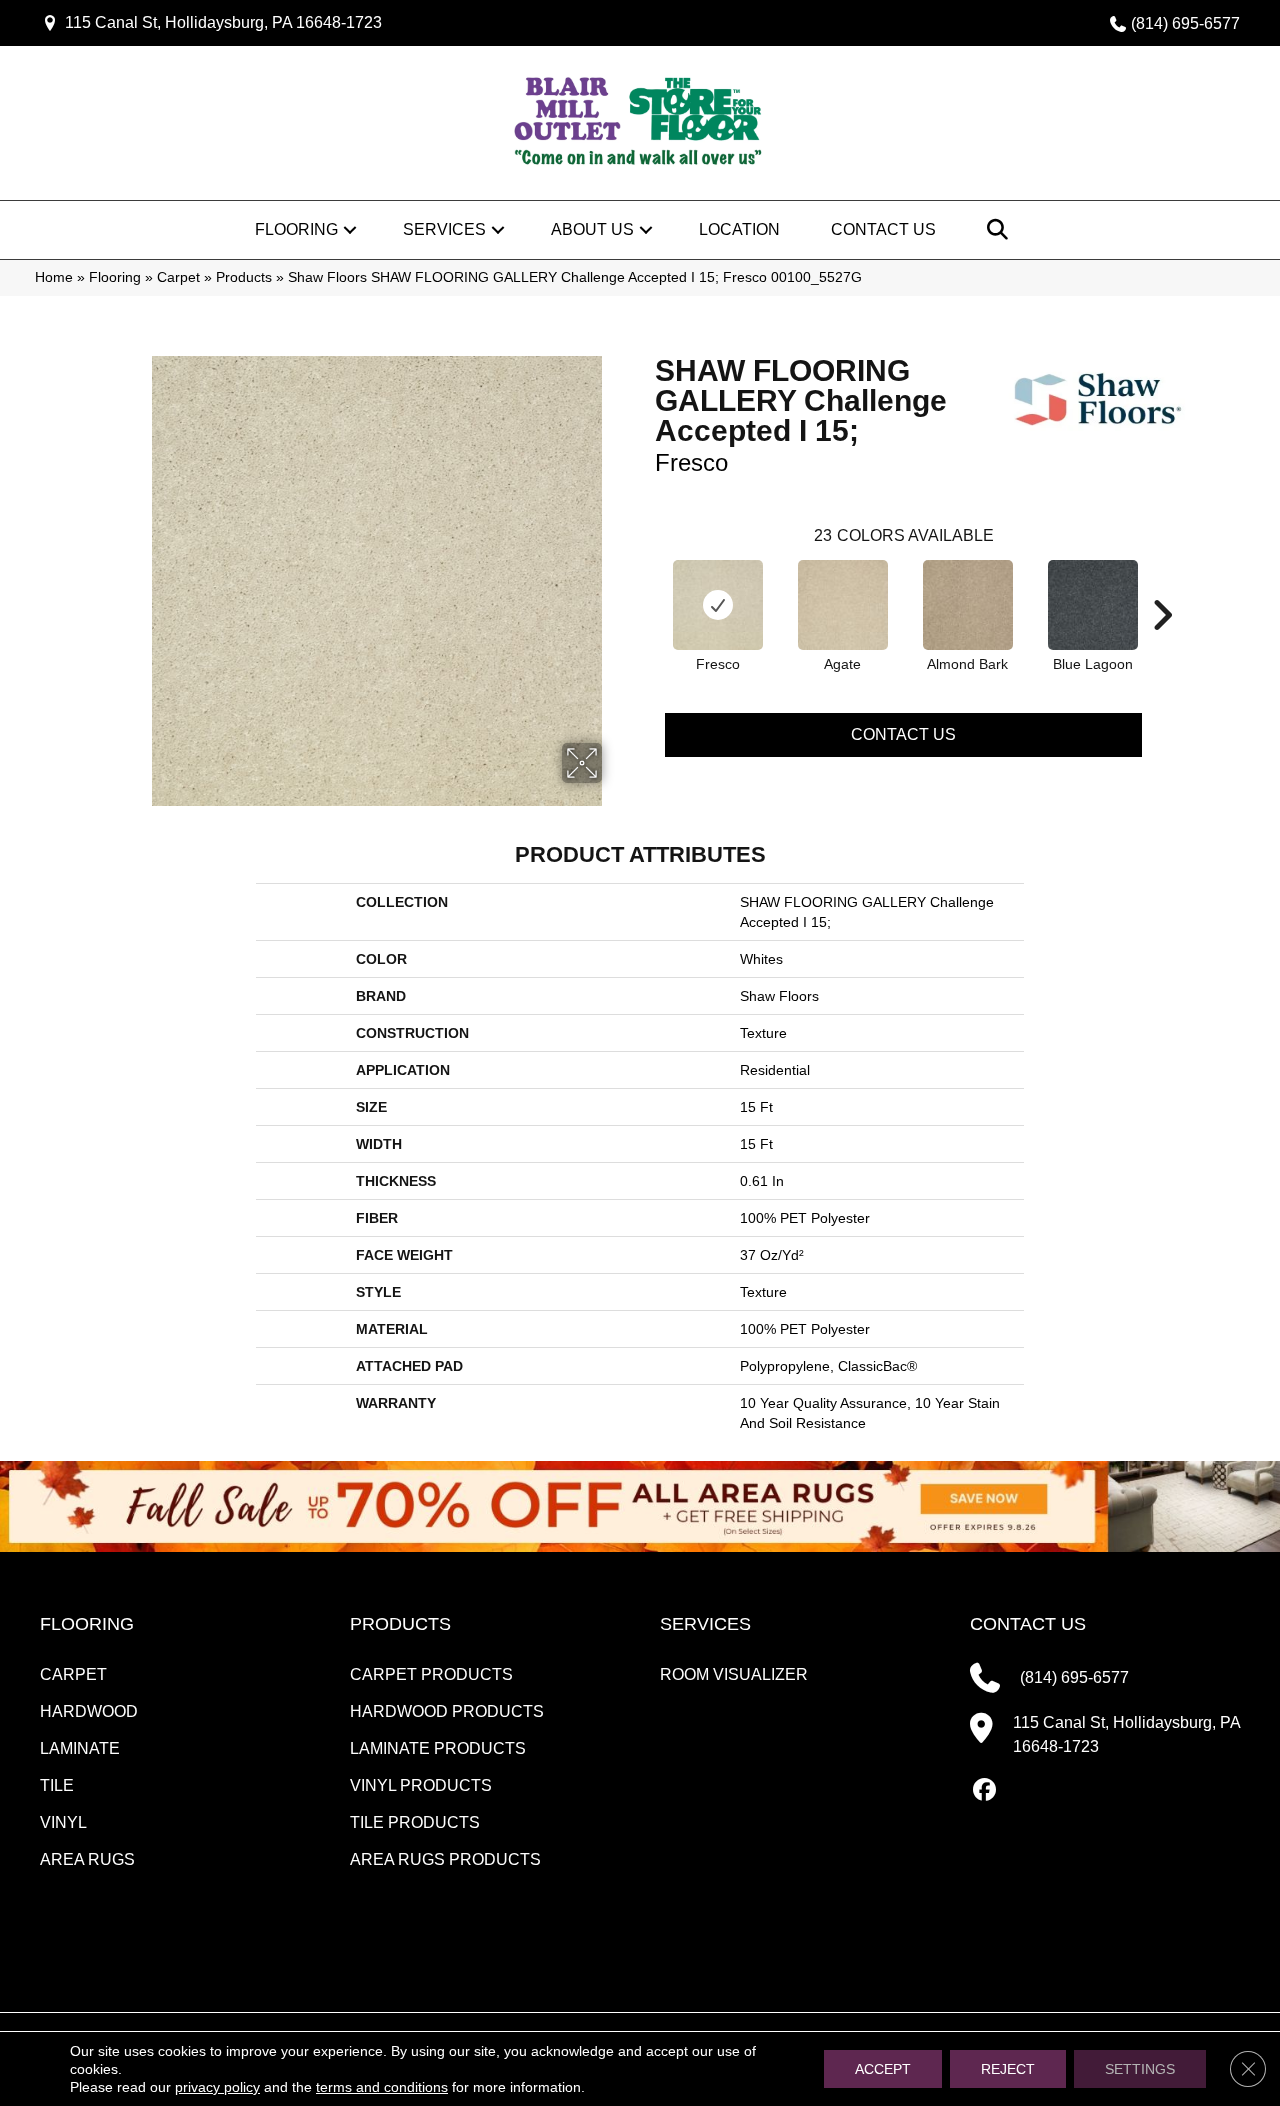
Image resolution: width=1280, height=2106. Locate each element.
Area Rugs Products (445, 1859)
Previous (645, 585)
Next (1162, 585)
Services (444, 229)
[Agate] (843, 605)
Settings (1140, 2069)
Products (244, 277)
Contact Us (883, 229)
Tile (57, 1785)
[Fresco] (718, 605)
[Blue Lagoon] (1093, 605)
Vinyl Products (421, 1785)
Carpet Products (431, 1674)
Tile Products (415, 1822)
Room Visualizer (734, 1674)
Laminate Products (438, 1748)
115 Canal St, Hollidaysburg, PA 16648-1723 (223, 22)
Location (739, 229)
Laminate (80, 1748)
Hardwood (89, 1711)
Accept (883, 2069)
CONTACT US (1028, 1624)
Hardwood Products (447, 1711)
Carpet (178, 277)
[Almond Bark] (968, 605)
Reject (1008, 2069)
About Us (592, 229)
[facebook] (984, 1791)
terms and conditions (382, 2087)
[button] (350, 230)
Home (54, 277)
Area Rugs (87, 1859)
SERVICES (705, 1624)
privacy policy (217, 2087)
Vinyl (63, 1822)
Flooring (296, 229)
